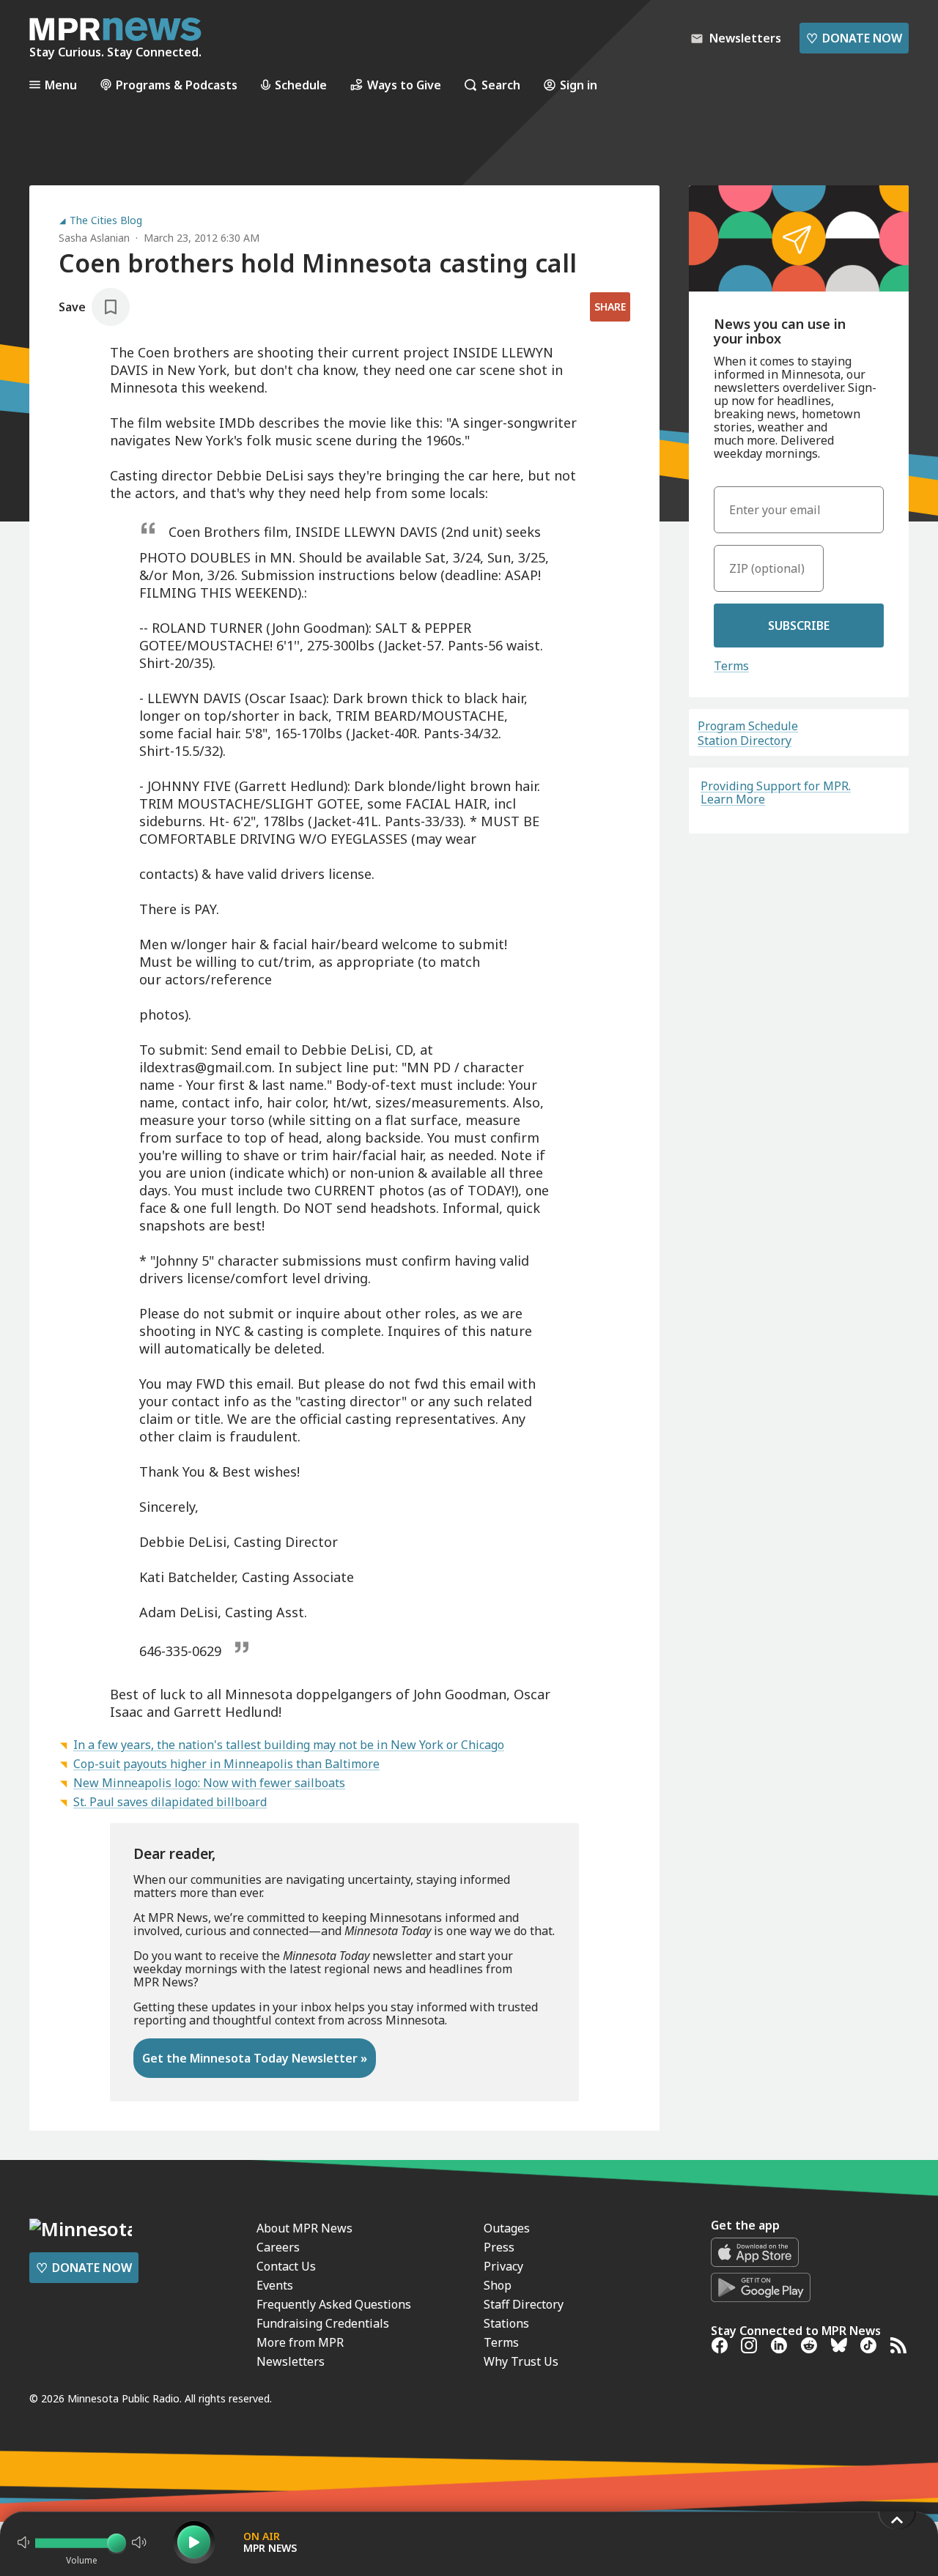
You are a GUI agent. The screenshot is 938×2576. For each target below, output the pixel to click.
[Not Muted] (23, 2542)
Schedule (301, 85)
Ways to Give (404, 85)
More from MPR (300, 2342)
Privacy (503, 2266)
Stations (506, 2323)
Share (610, 307)
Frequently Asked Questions (334, 2304)
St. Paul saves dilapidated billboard (170, 1802)
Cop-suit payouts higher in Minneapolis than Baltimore (226, 1764)
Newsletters (291, 2361)
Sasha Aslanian (94, 238)
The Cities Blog (106, 220)
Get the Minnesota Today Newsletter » (255, 2058)
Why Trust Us (521, 2361)
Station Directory (745, 740)
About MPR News (304, 2228)
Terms (731, 666)
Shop (498, 2285)
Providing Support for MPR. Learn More (776, 793)
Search (501, 85)
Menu (61, 85)
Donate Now (854, 38)
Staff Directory (524, 2304)
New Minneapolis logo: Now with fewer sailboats (209, 1783)
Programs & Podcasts (177, 85)
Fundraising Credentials (323, 2323)
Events (275, 2285)
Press (499, 2247)
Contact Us (286, 2266)
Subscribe (799, 626)
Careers (278, 2247)
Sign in (579, 85)
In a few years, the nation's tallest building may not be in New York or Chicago (289, 1745)
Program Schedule (748, 726)
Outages (507, 2228)
